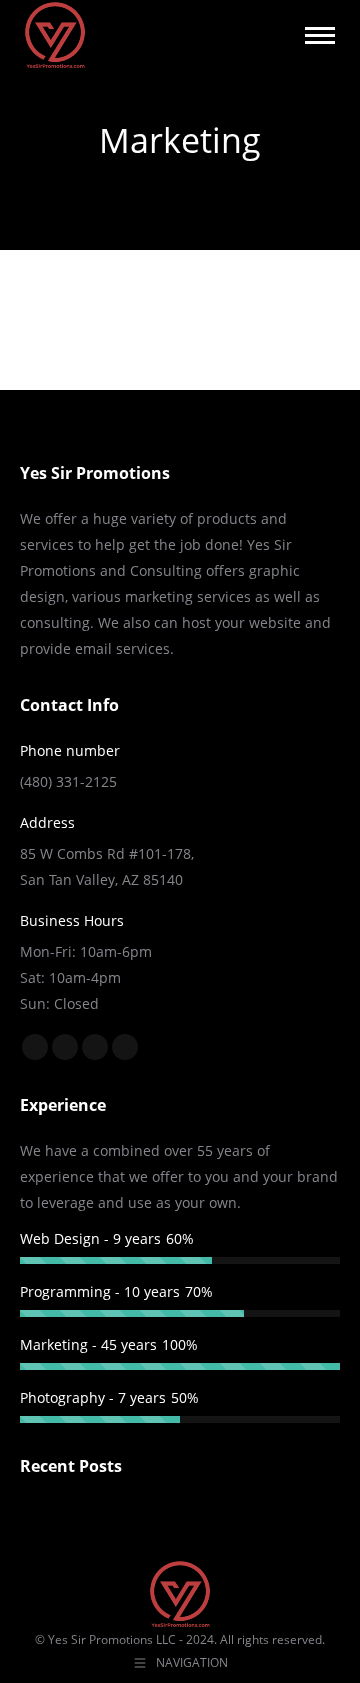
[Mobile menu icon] (320, 35)
